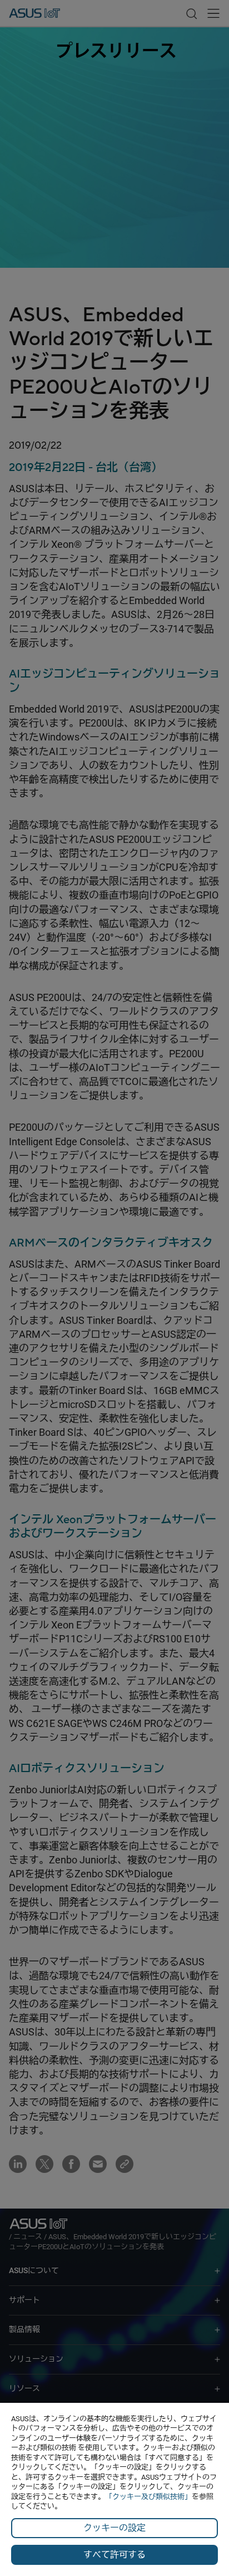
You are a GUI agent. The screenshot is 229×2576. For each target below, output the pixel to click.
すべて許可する (114, 2555)
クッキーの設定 (114, 2528)
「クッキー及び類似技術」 (148, 2497)
